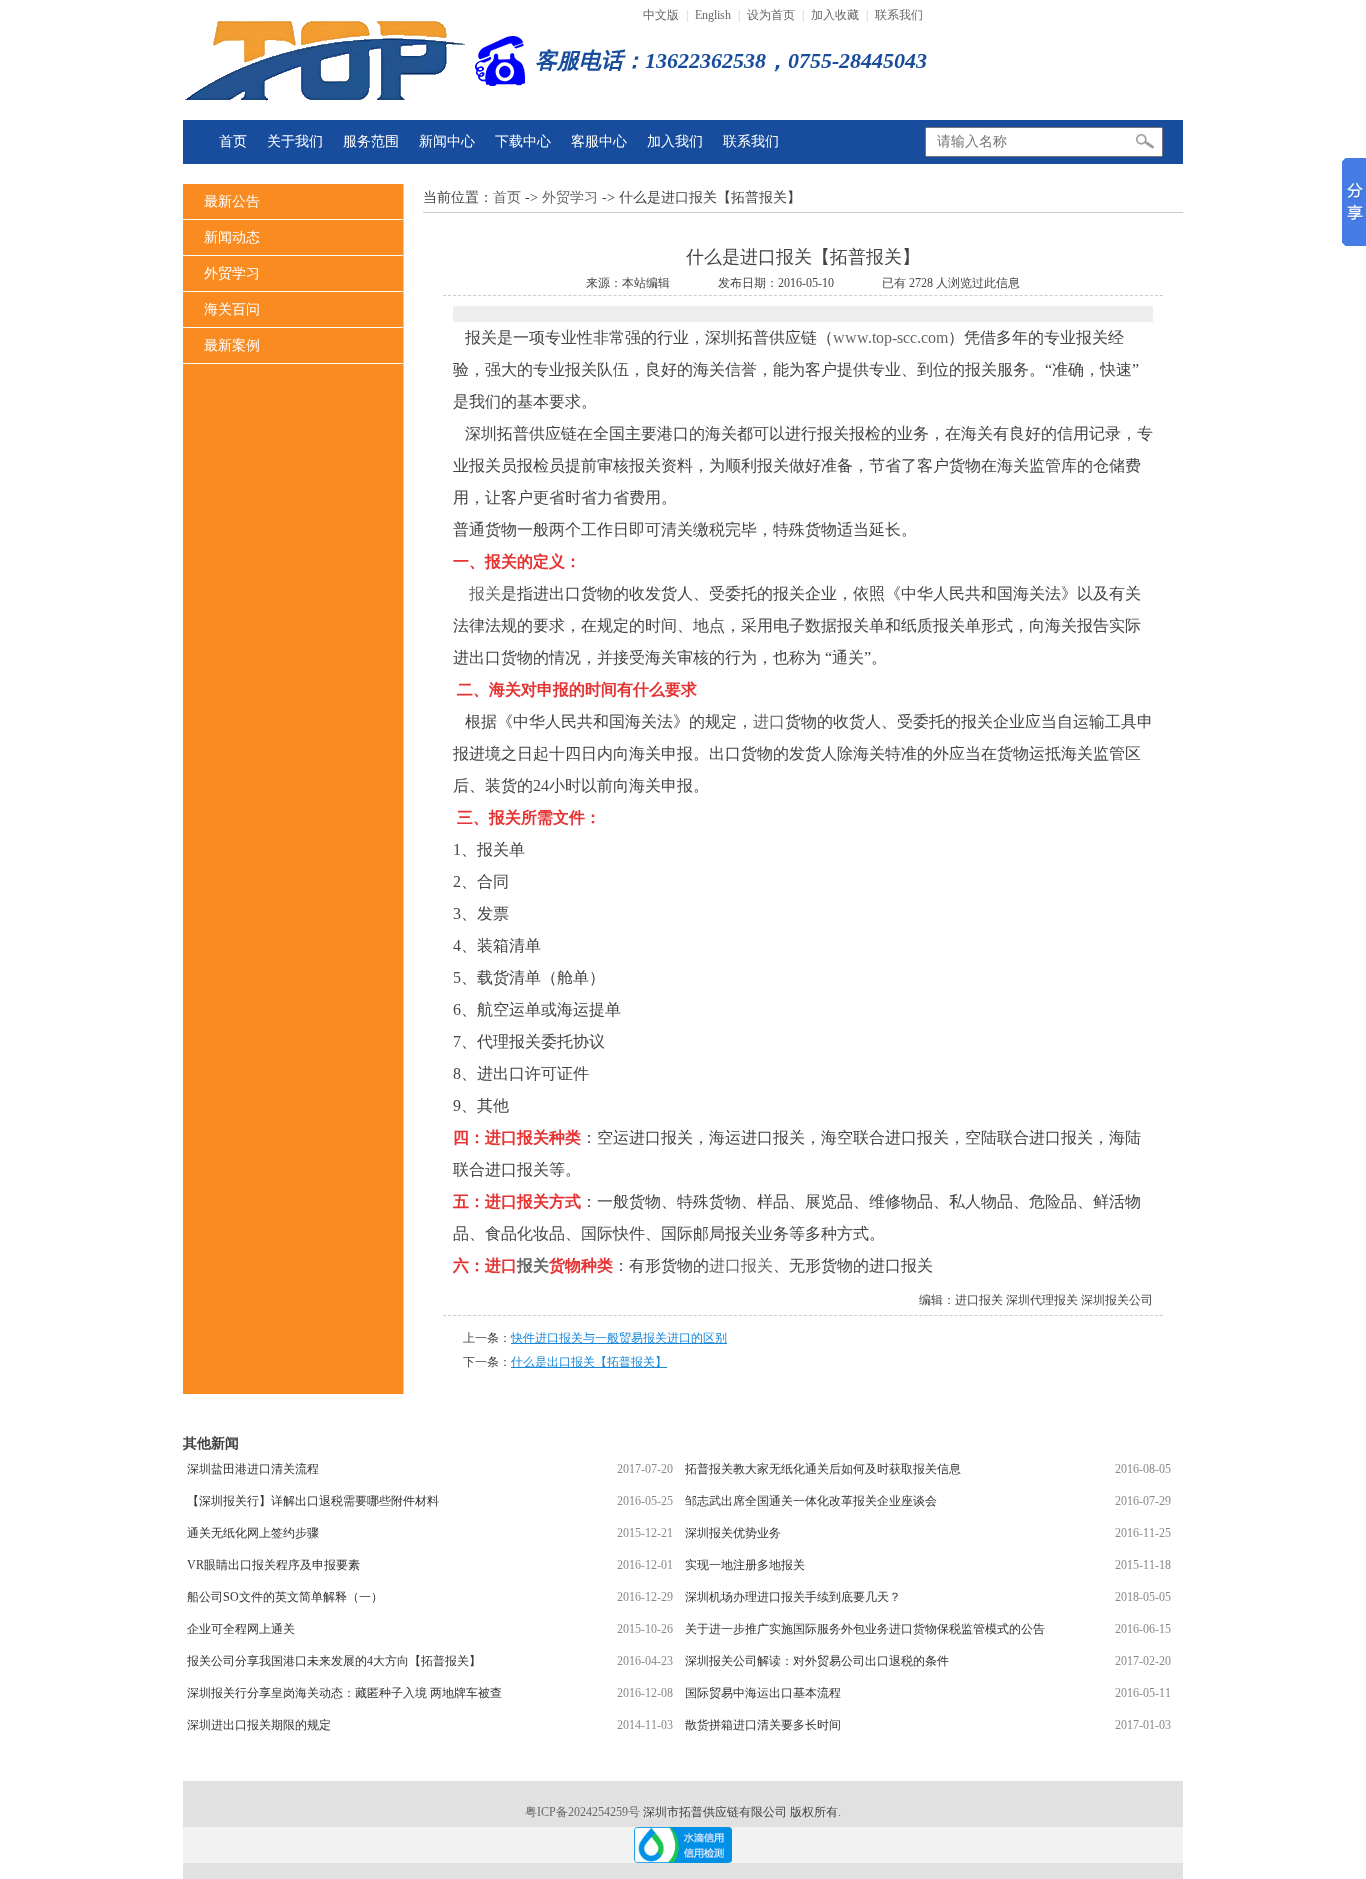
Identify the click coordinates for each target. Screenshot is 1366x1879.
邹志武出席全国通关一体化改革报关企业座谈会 (811, 1501)
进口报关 (741, 1265)
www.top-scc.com (890, 337)
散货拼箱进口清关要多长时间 (763, 1725)
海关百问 (232, 309)
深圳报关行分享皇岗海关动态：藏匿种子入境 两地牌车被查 (344, 1693)
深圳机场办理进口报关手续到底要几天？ (793, 1597)
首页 (233, 141)
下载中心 (523, 141)
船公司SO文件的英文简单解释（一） (285, 1597)
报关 (485, 593)
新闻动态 (232, 237)
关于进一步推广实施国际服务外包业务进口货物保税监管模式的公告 (865, 1629)
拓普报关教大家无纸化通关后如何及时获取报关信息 (823, 1469)
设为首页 (771, 15)
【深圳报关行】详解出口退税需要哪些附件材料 (313, 1501)
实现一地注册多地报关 (745, 1565)
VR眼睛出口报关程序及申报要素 (273, 1565)
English (713, 15)
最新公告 (232, 201)
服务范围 (371, 141)
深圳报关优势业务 (733, 1533)
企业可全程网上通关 (241, 1629)
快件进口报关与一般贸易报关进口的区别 (619, 1338)
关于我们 (295, 141)
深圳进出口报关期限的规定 (259, 1725)
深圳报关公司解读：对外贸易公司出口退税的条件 (817, 1661)
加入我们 (675, 141)
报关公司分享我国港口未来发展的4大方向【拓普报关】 (334, 1661)
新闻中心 (447, 141)
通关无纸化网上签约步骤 (253, 1533)
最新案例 (232, 345)
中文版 (661, 15)
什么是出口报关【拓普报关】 (589, 1362)
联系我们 (899, 15)
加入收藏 (835, 15)
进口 (769, 721)
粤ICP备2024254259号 (584, 1812)
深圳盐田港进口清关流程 (253, 1469)
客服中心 (599, 141)
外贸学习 (232, 273)
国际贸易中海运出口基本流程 (763, 1693)
